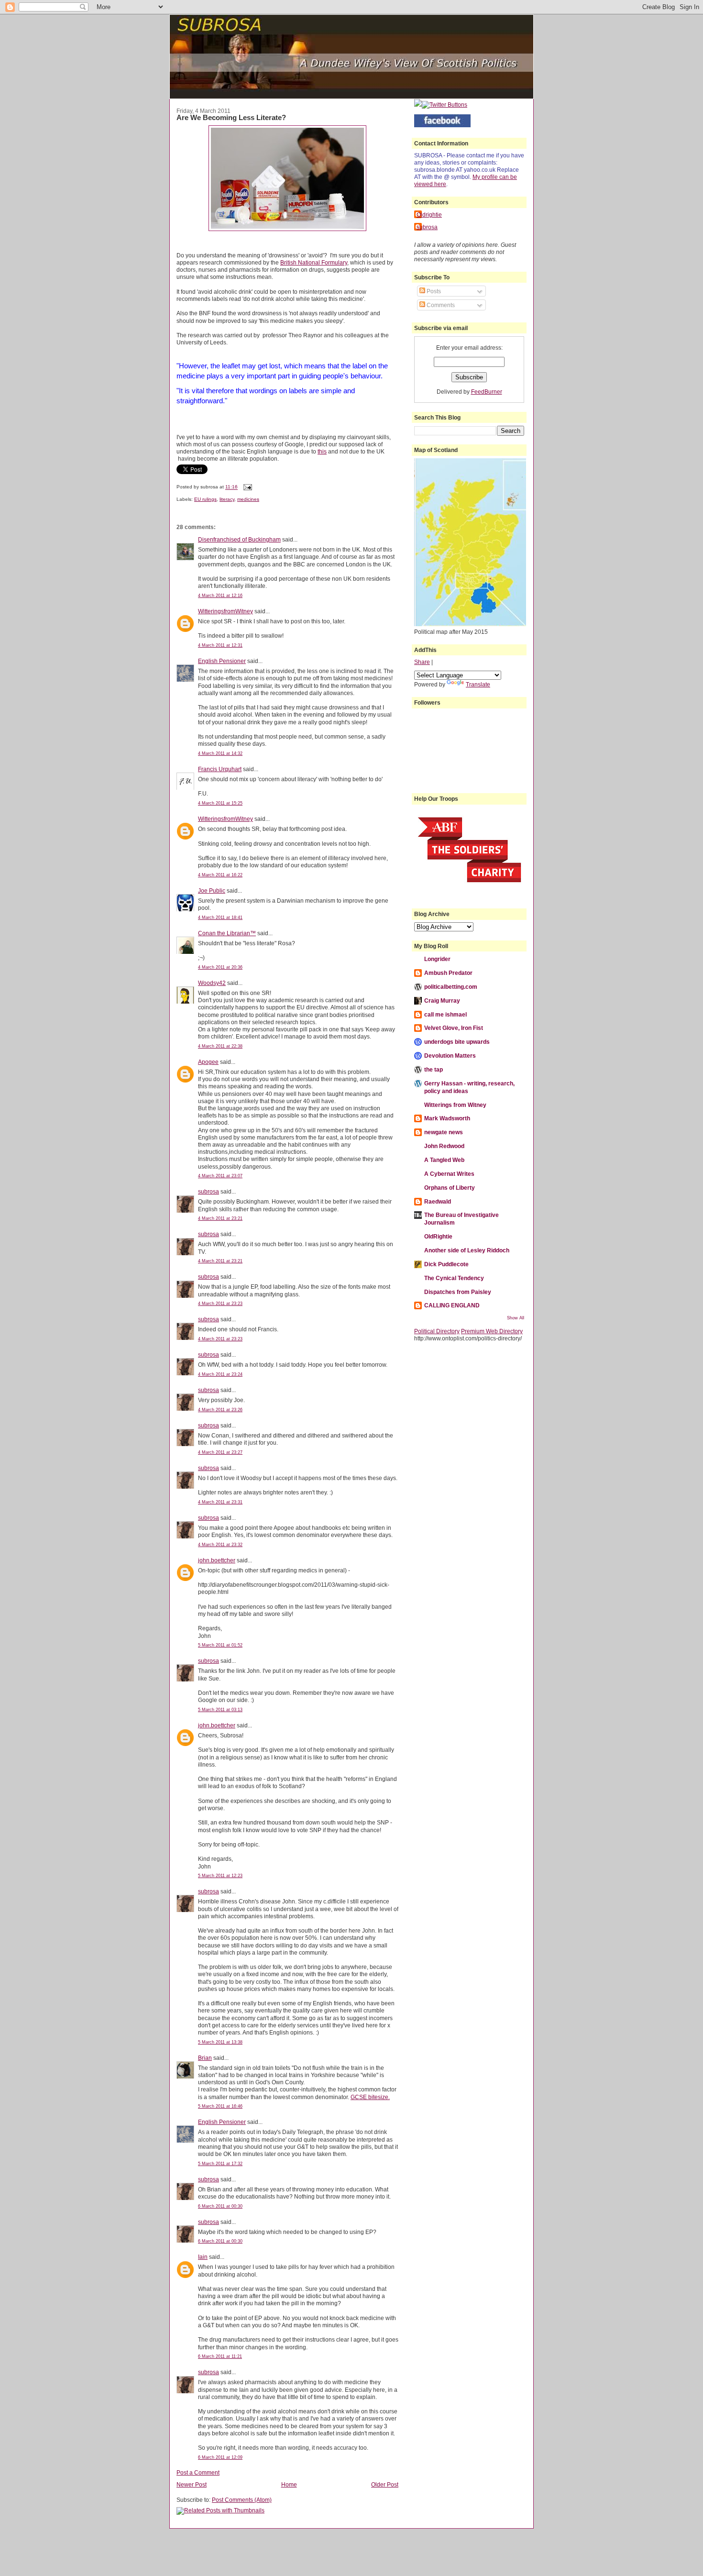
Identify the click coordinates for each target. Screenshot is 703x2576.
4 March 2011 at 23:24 (220, 1374)
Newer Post (192, 2484)
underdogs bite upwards (457, 1042)
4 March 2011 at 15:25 (220, 803)
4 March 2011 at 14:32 (220, 753)
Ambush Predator (448, 973)
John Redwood (444, 1146)
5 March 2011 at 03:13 (220, 1710)
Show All (516, 1318)
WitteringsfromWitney (225, 611)
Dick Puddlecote (446, 1264)
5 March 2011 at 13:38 (220, 2042)
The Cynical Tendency (454, 1278)
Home (289, 2484)
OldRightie (438, 1236)
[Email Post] (247, 487)
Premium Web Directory (492, 1331)
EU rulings (205, 499)
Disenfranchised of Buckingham (239, 539)
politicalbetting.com (451, 987)
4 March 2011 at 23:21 (220, 1218)
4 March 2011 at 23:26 (220, 1410)
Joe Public (212, 890)
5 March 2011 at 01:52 (220, 1645)
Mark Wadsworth (447, 1118)
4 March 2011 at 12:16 (220, 596)
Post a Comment (198, 2472)
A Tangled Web (444, 1160)
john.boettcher (217, 1560)
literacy (227, 499)
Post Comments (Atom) (242, 2500)
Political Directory (437, 1331)
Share (422, 662)
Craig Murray (442, 1001)
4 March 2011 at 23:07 (220, 1176)
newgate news (444, 1132)
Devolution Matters (450, 1056)
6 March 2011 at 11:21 (220, 2356)
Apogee (208, 1062)
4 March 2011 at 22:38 (220, 1046)
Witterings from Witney (455, 1105)
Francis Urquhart (220, 769)
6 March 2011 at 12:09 (220, 2457)
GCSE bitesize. (370, 2097)
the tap (434, 1069)
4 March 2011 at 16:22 (220, 875)
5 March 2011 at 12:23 (220, 1876)
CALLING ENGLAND (452, 1305)
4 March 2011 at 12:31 (220, 645)
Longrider (437, 959)
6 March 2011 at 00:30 (220, 2206)
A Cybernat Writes (449, 1174)
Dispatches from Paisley (458, 1292)
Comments (440, 305)
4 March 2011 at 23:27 (220, 1452)
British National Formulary (314, 262)
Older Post (385, 2484)
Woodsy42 (212, 983)
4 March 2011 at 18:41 (220, 918)
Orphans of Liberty (450, 1188)
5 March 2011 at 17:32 (220, 2164)
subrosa (209, 1191)
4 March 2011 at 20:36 (220, 967)
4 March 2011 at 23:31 (220, 1502)
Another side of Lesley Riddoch (467, 1250)
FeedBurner (487, 392)
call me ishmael (445, 1014)
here (440, 184)
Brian (205, 2058)
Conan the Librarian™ (227, 933)
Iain (203, 2257)
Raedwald (438, 1201)
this (322, 451)
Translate (478, 684)
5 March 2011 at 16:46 (220, 2106)
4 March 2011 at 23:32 (220, 1545)
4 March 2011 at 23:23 (220, 1304)
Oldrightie (429, 215)
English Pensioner (222, 661)
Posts (433, 291)
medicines (248, 499)
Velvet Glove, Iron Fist (454, 1028)
